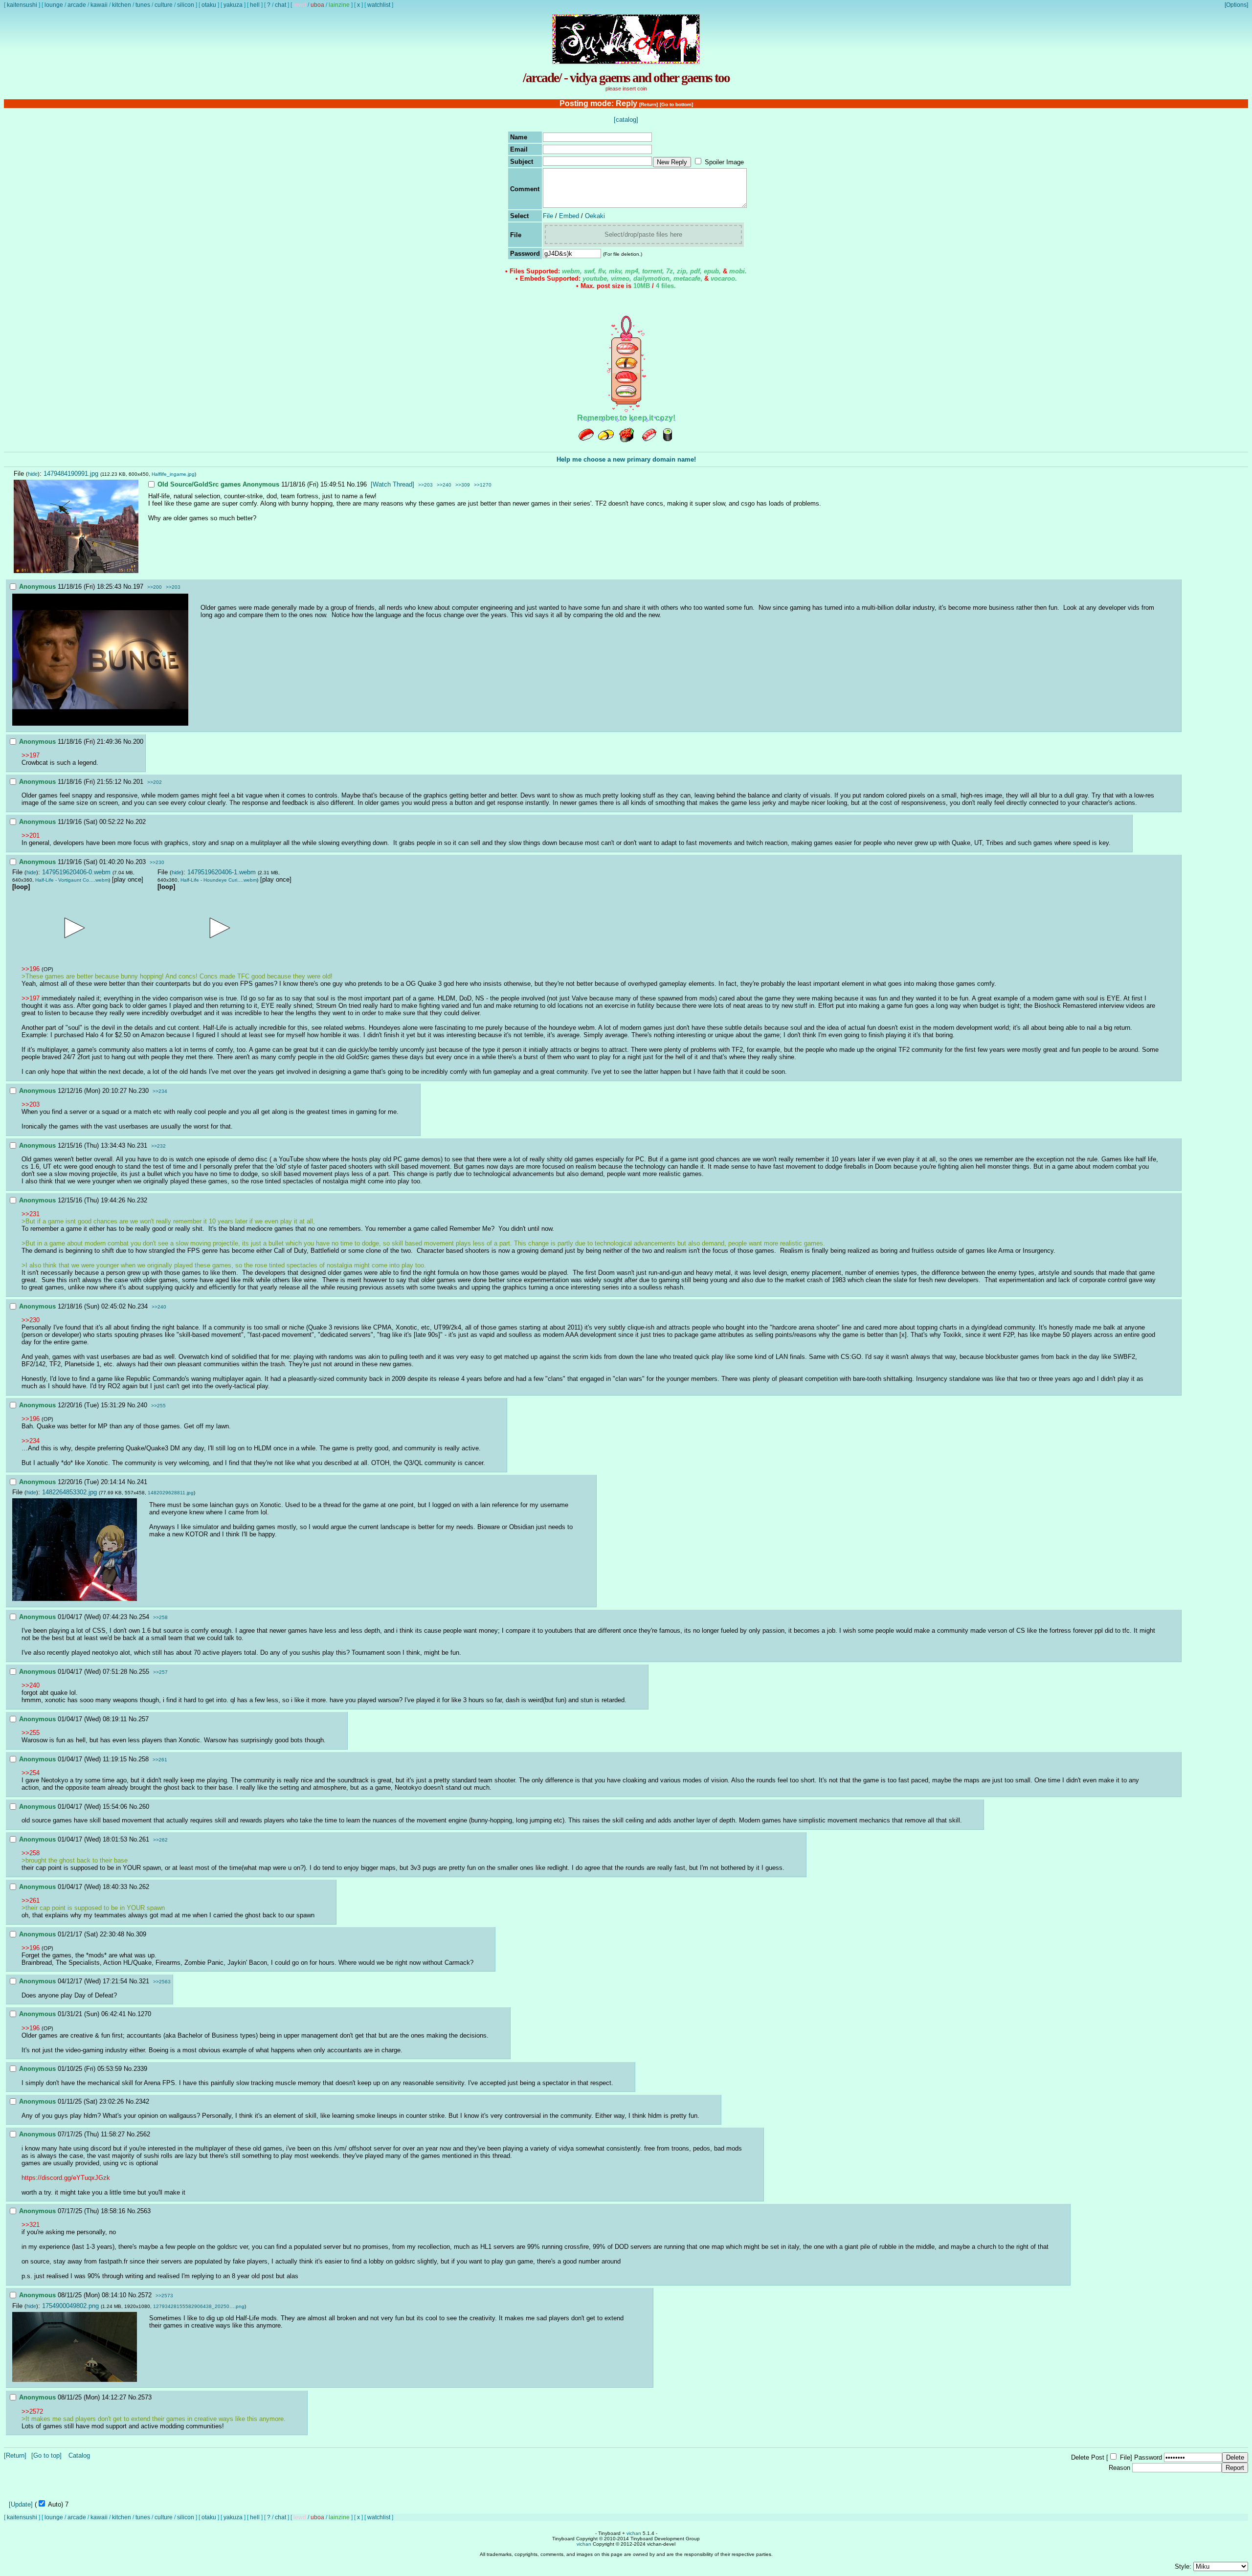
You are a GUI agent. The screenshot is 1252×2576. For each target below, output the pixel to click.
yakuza (233, 5)
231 (142, 1145)
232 (142, 1200)
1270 (144, 2014)
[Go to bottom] (676, 104)
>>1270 (483, 485)
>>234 (160, 1091)
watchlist (379, 5)
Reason (1119, 2468)
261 (144, 1839)
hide (33, 474)
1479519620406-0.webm (76, 872)
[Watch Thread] (392, 484)
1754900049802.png (70, 2306)
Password (1148, 2457)
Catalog (79, 2455)
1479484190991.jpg (71, 474)
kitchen (122, 5)
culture (164, 5)
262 (144, 1887)
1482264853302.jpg (69, 1492)
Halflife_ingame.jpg (173, 474)
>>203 (425, 485)
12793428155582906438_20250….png (199, 2306)
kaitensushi (22, 5)
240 (142, 1405)
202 (141, 822)
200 (138, 742)
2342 (142, 2101)
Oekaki (595, 216)
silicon (186, 5)
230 (144, 1091)
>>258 (160, 1617)
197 (138, 587)
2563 (144, 2211)
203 (141, 862)
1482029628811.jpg (171, 1493)
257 (144, 1719)
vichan (634, 2533)
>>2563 (162, 1982)
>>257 (160, 1672)
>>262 (160, 1840)
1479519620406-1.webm (222, 872)
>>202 (155, 782)
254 (144, 1617)
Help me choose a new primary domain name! (626, 459)
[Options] (1236, 5)
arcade (77, 5)
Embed (569, 216)
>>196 (31, 969)
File (548, 216)
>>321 (31, 2225)
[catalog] (626, 120)
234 (143, 1306)
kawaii (99, 5)
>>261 (160, 1760)
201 (138, 782)
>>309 (463, 485)
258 (144, 1759)
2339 (140, 2069)
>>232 (158, 1146)
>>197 (31, 755)
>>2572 (32, 2411)
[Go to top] (46, 2455)
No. (352, 484)
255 (144, 1672)
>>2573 (164, 2296)
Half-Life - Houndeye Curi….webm (219, 880)
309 (141, 1934)
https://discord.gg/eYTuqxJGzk (66, 2178)
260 (144, 1807)
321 (144, 1981)
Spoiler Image (724, 162)
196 (362, 484)
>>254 (31, 1773)
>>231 (31, 1214)
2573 (145, 2397)
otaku (209, 5)
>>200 (155, 587)
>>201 (31, 835)
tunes (143, 5)
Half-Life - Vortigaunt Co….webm (72, 880)
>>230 (157, 862)
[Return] (648, 104)
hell (255, 5)
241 (142, 1482)
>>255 (158, 1406)
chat (280, 5)
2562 (143, 2134)
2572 (145, 2295)
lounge (54, 5)
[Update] (21, 2504)
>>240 (444, 485)
